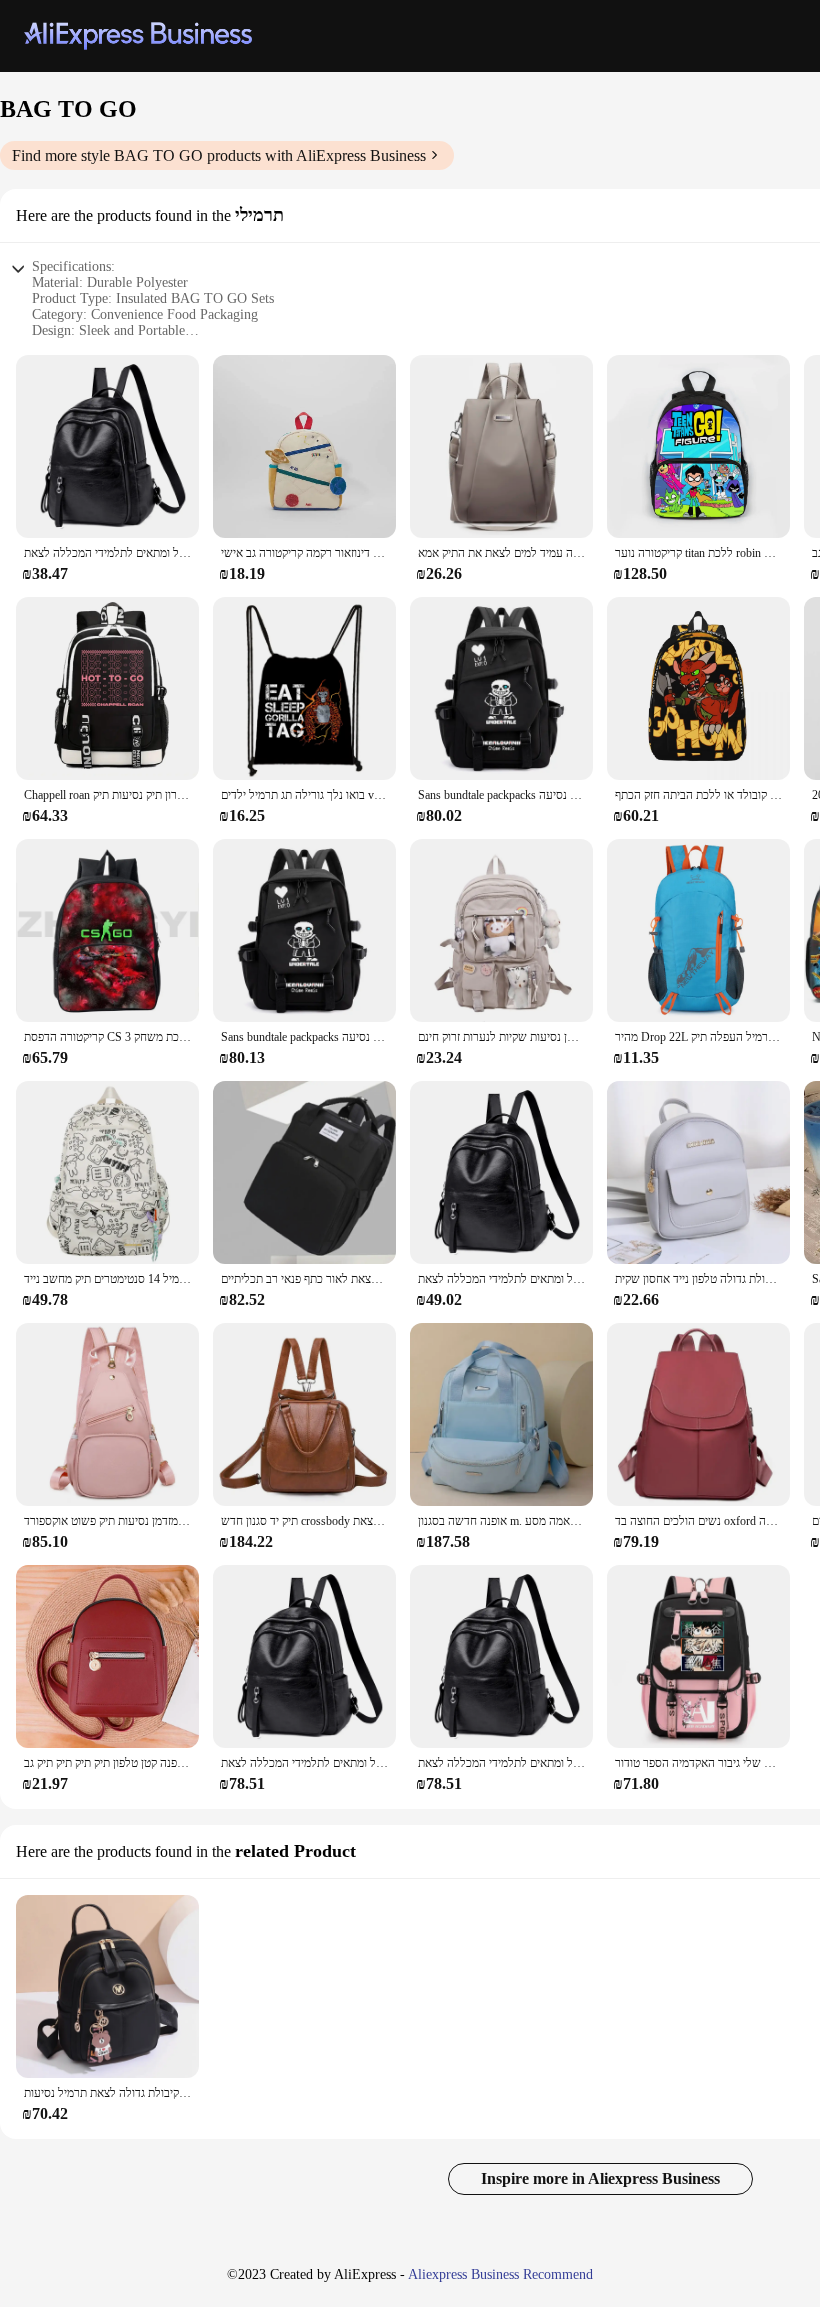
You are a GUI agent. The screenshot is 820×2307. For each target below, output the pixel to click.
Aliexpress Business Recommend (500, 2274)
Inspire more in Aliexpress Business (600, 2178)
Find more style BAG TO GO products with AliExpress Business (219, 155)
